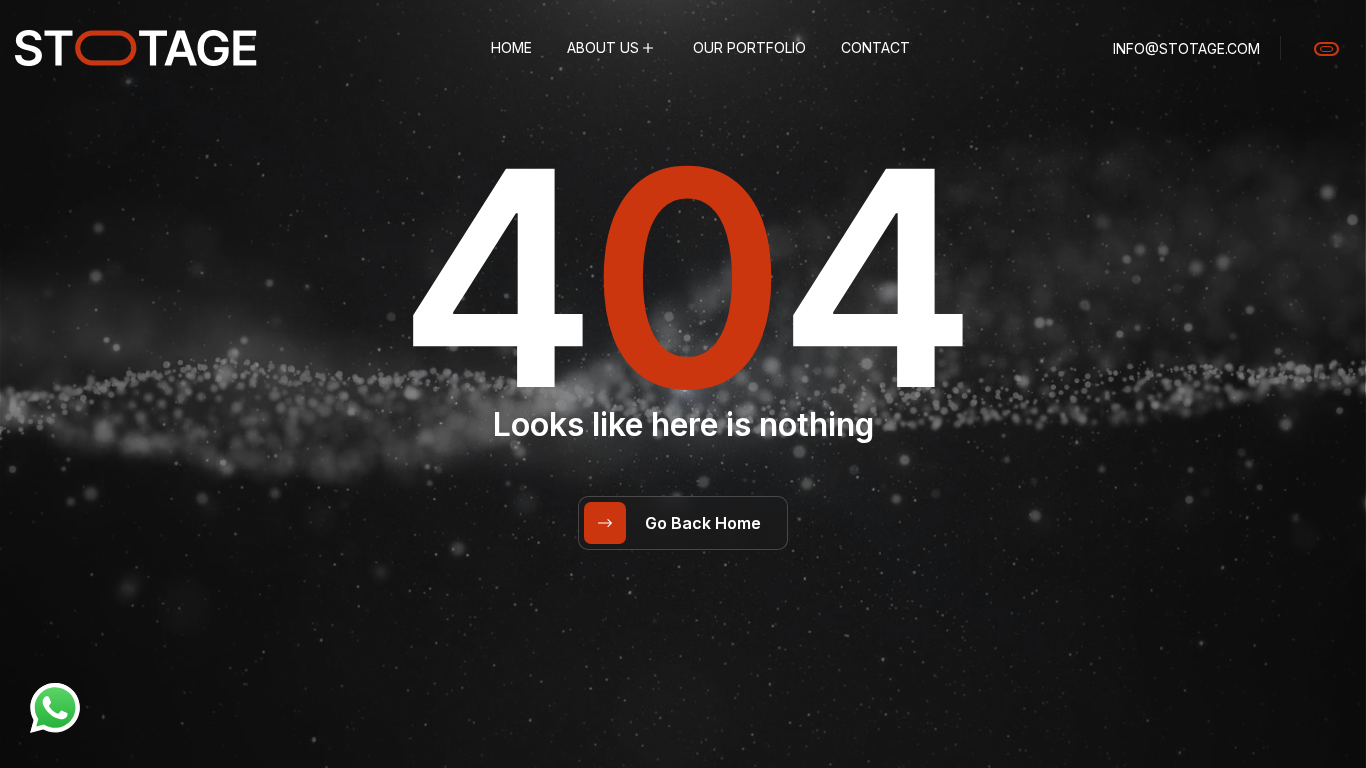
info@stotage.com (1186, 48)
